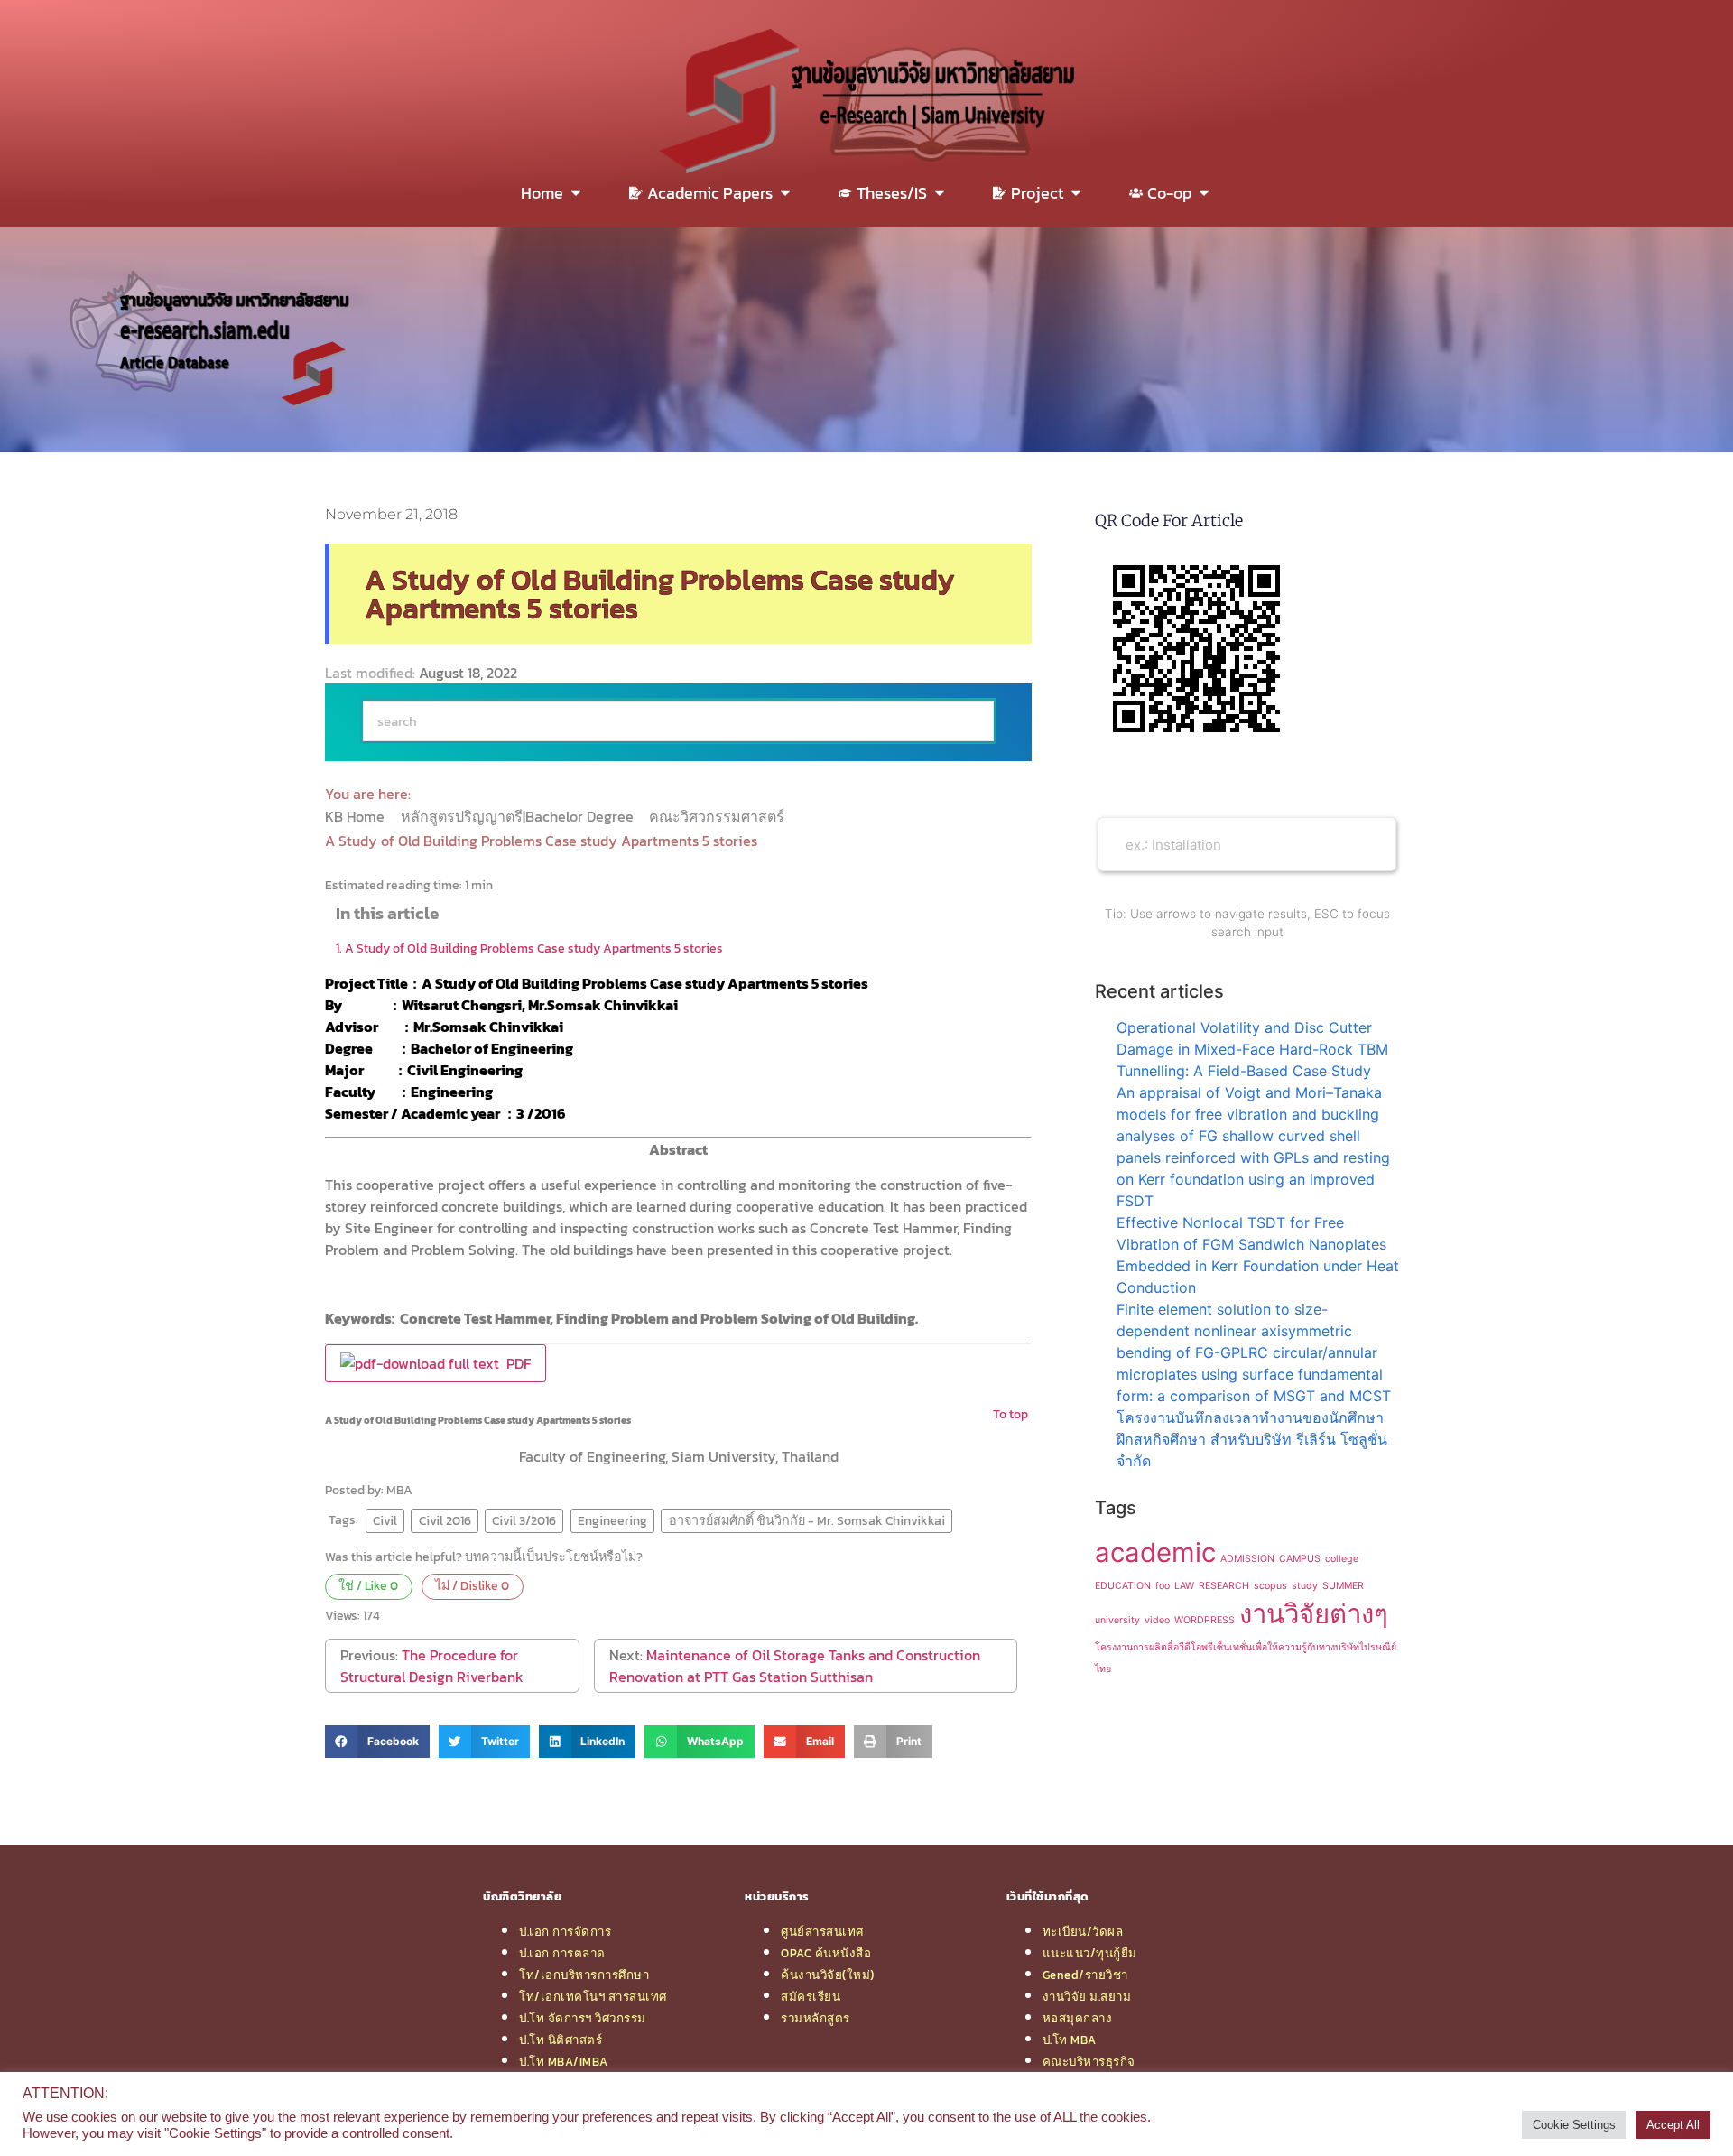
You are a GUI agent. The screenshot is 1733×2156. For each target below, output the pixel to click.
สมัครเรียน (811, 1996)
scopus (1270, 1586)
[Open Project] (1076, 193)
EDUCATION (1123, 1586)
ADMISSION (1247, 1559)
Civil (385, 1520)
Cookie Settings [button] (1574, 2125)
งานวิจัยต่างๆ (1314, 1614)
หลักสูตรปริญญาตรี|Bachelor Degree (519, 816)
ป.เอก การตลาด (562, 1953)
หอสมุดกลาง (1078, 2018)
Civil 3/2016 (524, 1520)
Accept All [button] (1673, 2125)
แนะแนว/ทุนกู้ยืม (1090, 1953)
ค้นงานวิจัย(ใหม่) (828, 1975)
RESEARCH (1224, 1586)
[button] (377, 1742)
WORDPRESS (1205, 1620)
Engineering (612, 1520)
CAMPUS (1300, 1559)
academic (1155, 1552)
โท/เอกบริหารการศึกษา (584, 1975)
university (1117, 1620)
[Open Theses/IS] (940, 193)
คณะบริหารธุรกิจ (1089, 2061)
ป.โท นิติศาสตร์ (561, 2040)
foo (1163, 1586)
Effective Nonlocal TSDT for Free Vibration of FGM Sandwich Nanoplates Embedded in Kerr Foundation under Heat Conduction (1258, 1255)
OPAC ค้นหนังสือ (826, 1953)
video (1157, 1620)
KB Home (357, 816)
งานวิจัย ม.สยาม (1087, 1996)
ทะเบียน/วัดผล (1083, 1931)
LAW (1184, 1586)
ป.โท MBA (1070, 2040)
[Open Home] (576, 193)
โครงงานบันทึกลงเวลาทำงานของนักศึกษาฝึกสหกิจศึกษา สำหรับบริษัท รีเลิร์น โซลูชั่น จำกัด (1252, 1439)
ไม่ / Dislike (472, 1585)
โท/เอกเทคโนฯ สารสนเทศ (593, 1996)
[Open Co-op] (1204, 193)
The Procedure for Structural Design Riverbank (432, 1666)
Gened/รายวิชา (1085, 1975)
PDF (515, 1363)
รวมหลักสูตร (816, 2018)
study (1305, 1586)
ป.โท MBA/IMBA (564, 2061)
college (1342, 1559)
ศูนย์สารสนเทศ (822, 1931)
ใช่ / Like (368, 1585)
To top (1010, 1414)
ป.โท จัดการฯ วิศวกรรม (583, 2018)
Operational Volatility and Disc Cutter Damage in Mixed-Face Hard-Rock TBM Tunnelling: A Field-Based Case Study (1252, 1049)
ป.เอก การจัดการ (565, 1931)
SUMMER (1343, 1586)
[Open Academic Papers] (785, 193)
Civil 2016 (445, 1520)
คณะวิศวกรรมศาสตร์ (718, 816)
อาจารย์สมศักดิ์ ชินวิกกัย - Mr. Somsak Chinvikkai (807, 1520)
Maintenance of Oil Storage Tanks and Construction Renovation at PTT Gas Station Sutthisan (795, 1666)
